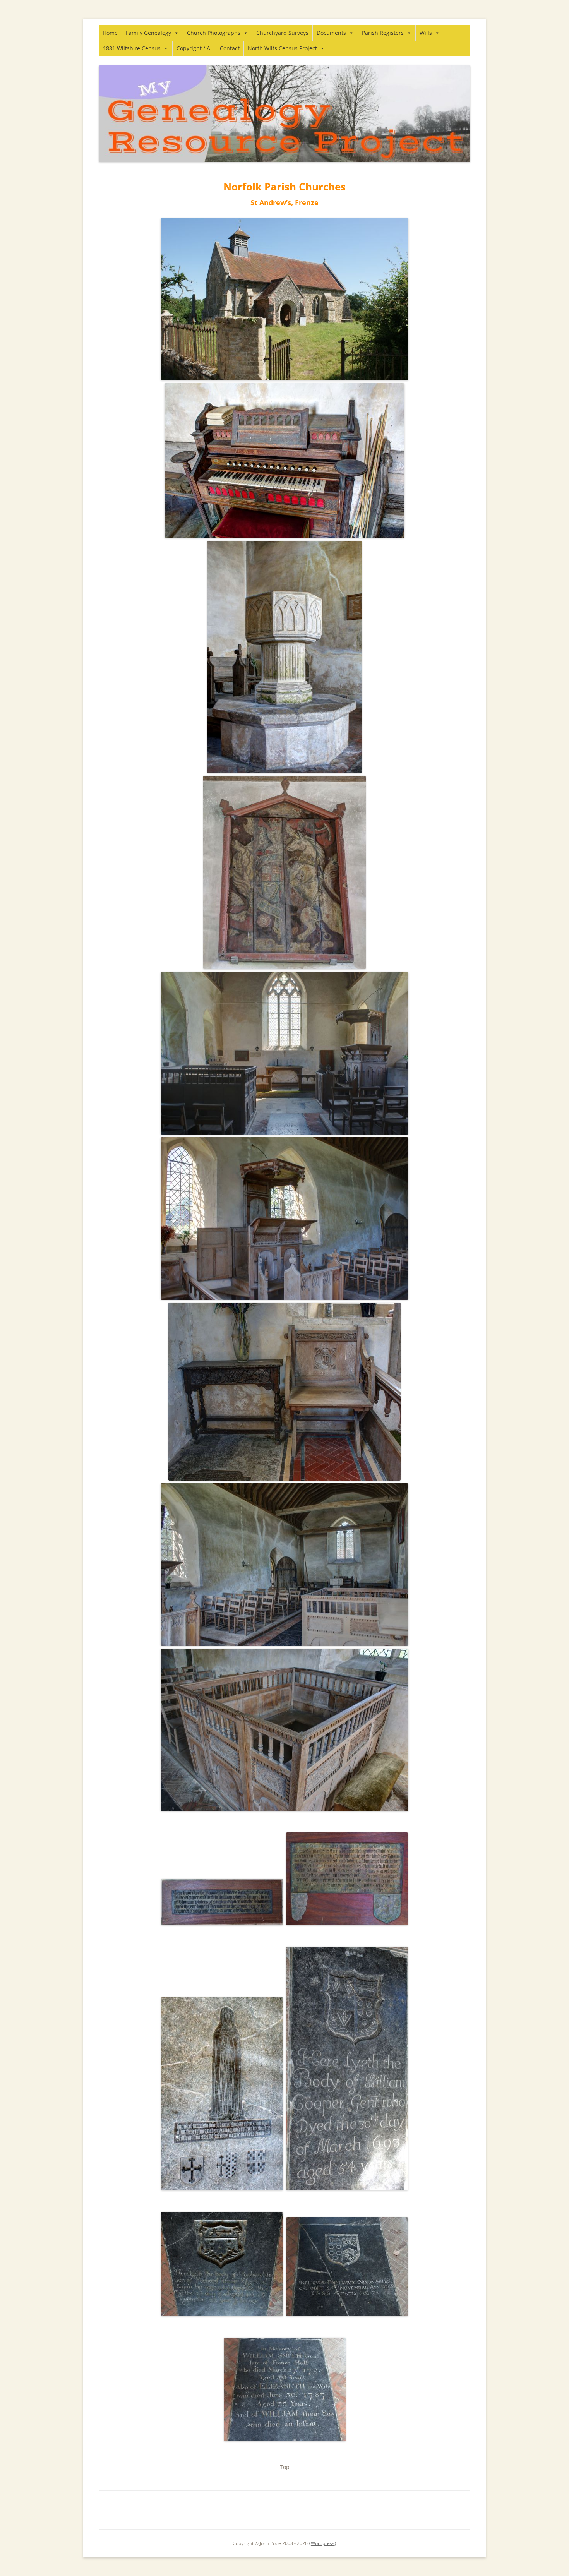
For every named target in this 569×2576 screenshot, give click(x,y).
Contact (230, 48)
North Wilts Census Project (282, 48)
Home (110, 33)
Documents (331, 33)
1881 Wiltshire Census (132, 48)
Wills (426, 33)
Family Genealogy (148, 33)
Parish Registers (383, 33)
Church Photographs (214, 33)
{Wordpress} (323, 2543)
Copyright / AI (194, 48)
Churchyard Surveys (282, 33)
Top (285, 2467)
